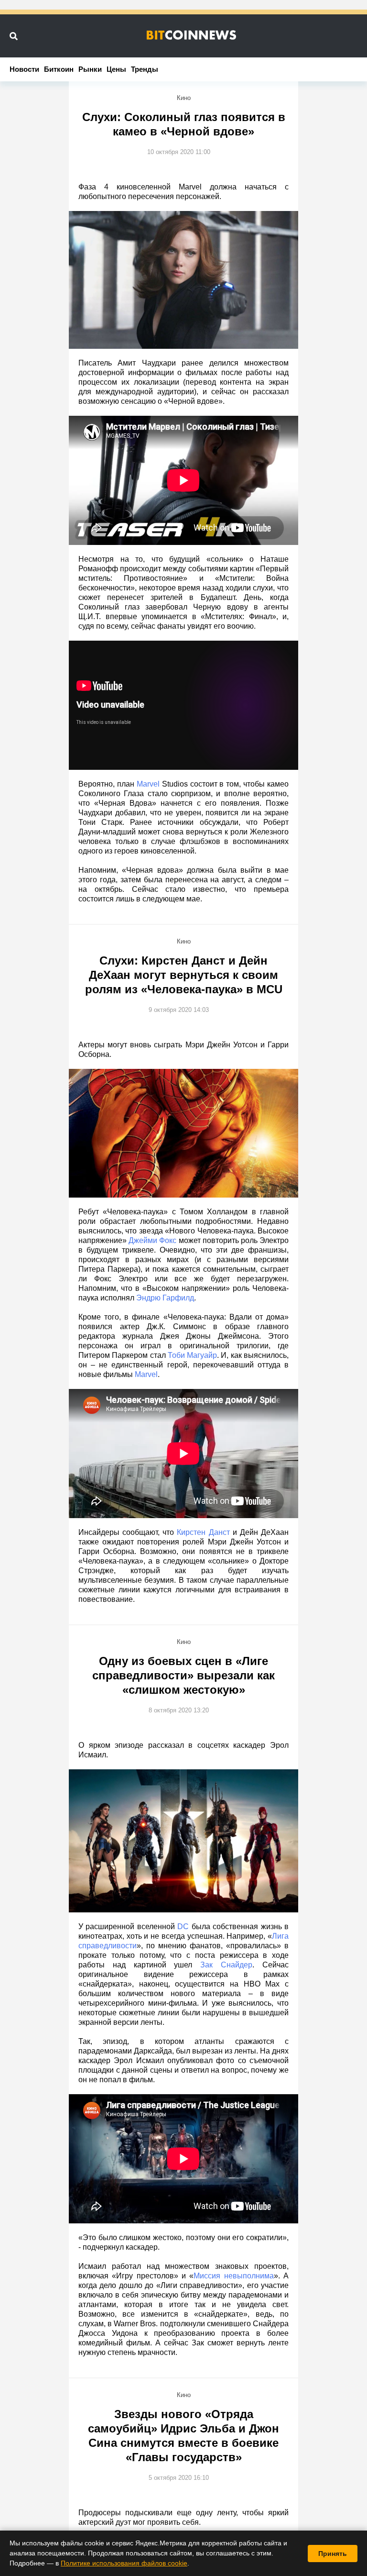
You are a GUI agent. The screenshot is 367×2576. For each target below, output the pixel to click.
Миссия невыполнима (233, 2276)
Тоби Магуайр (192, 1355)
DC (183, 1926)
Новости (24, 69)
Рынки (90, 69)
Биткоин (59, 69)
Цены (116, 69)
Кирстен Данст (203, 1532)
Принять (333, 2554)
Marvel (148, 784)
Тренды (145, 69)
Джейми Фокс (152, 1240)
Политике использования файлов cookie (124, 2563)
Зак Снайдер (226, 1965)
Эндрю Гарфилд (165, 1298)
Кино (184, 98)
